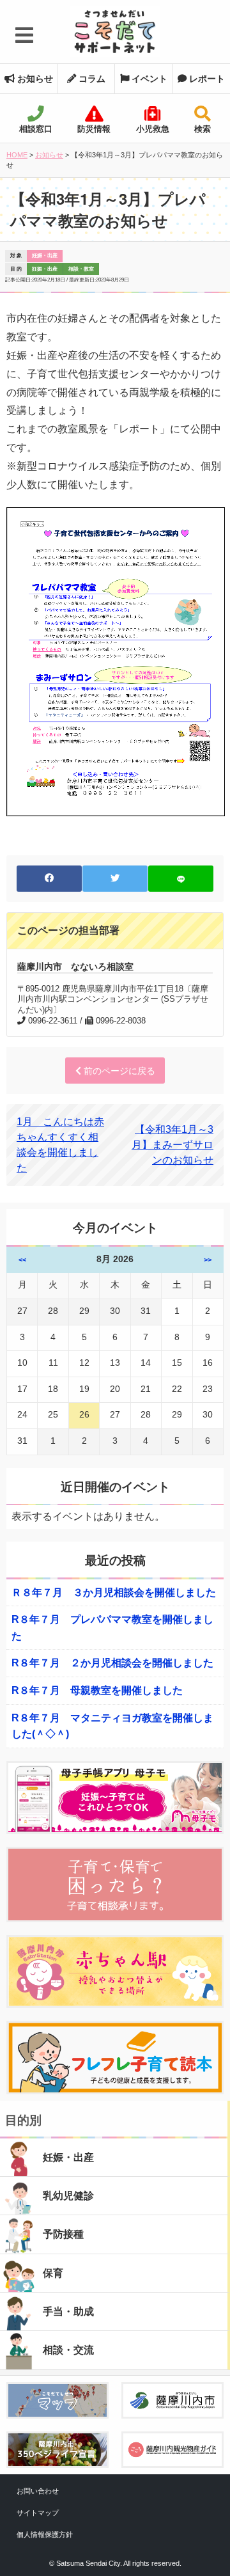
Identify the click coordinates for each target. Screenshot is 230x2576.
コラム (91, 79)
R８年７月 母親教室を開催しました (97, 1690)
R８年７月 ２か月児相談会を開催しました (112, 1663)
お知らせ (34, 79)
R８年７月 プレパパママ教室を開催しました (112, 1628)
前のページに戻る (118, 1071)
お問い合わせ (38, 2491)
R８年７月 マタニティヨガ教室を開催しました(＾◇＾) (112, 1726)
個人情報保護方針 (45, 2534)
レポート (206, 79)
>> (208, 1260)
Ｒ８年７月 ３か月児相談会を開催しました (114, 1592)
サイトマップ (38, 2513)
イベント (148, 79)
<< (22, 1260)
